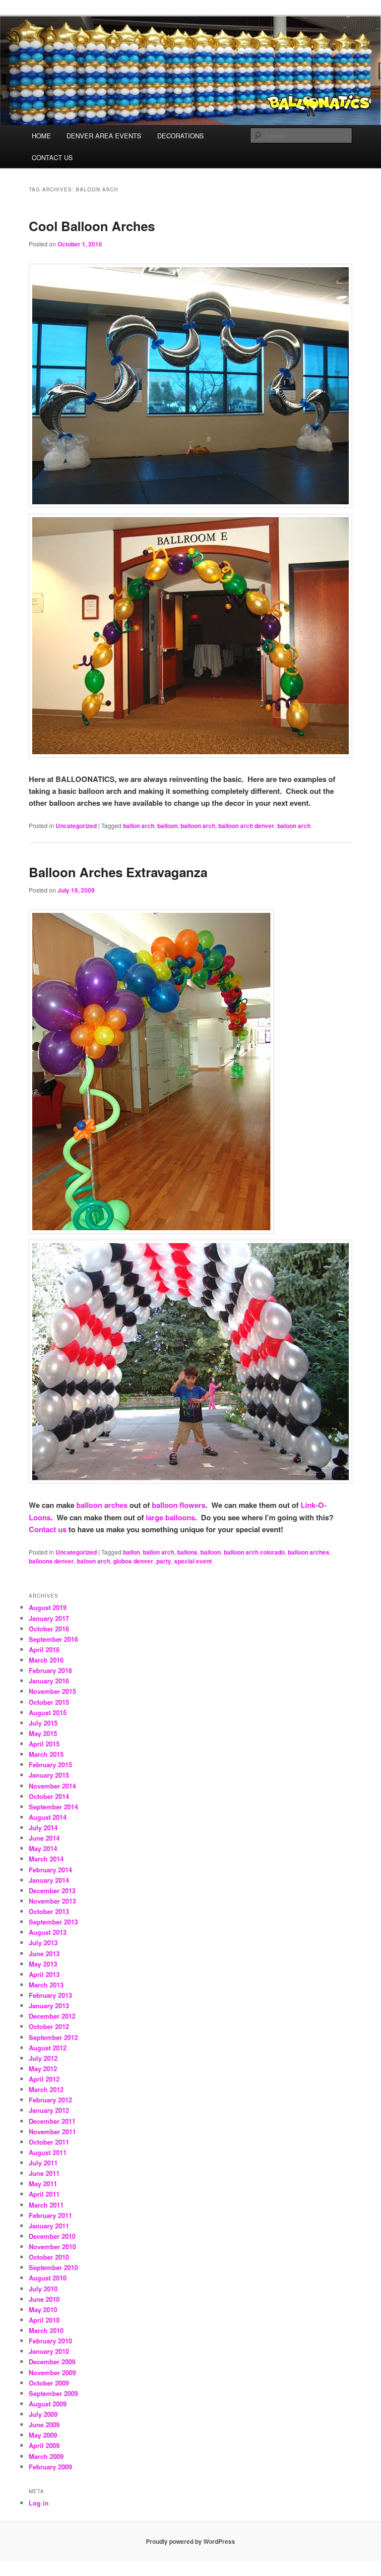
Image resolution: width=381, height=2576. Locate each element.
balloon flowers (179, 1505)
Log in (39, 2503)
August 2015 (48, 1712)
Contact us (48, 1529)
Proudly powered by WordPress (190, 2541)
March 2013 (46, 1985)
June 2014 (44, 1838)
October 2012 (49, 2026)
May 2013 (43, 1964)
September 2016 (53, 1639)
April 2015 (44, 1744)
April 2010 (44, 2320)
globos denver (133, 1561)
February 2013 (50, 1995)
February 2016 (50, 1670)
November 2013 (52, 1901)
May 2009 (43, 2435)
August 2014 (48, 1817)
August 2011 (48, 2152)
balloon (167, 826)
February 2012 (50, 2100)
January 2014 (49, 1880)
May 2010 (43, 2309)
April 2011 (44, 2194)
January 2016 (49, 1681)
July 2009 (43, 2414)
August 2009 (48, 2404)
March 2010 (46, 2330)
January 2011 (49, 2226)
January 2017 (49, 1618)
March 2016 (46, 1660)
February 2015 (50, 1765)
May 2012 (43, 2068)
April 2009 (44, 2445)
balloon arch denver (246, 826)
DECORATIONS (181, 136)
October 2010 (49, 2257)
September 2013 (53, 1922)
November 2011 (52, 2131)
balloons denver (51, 1561)
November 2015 (52, 1691)
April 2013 (44, 1974)
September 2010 (53, 2267)
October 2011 (49, 2142)
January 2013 (49, 2006)
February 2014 (50, 1870)
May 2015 (43, 1733)
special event (193, 1561)
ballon (131, 1552)
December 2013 (52, 1890)
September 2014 (53, 1807)
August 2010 (48, 2278)
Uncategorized (76, 826)
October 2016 (49, 1629)
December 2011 (52, 2121)
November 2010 (52, 2247)
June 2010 (44, 2299)
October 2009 (49, 2383)
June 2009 (44, 2425)
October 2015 (49, 1702)
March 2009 (46, 2456)
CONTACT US (52, 157)
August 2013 (48, 1932)
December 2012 (52, 2016)
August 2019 (48, 1607)
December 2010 (52, 2236)
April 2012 (44, 2079)
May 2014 (43, 1848)
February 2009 (50, 2467)
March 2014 (46, 1859)
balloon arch (198, 826)
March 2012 (46, 2089)
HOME (41, 136)
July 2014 (43, 1827)
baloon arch (294, 826)
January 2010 (49, 2351)
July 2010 (43, 2289)
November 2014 (52, 1786)
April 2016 (44, 1649)
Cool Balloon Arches (92, 226)
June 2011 (44, 2173)
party (164, 1561)
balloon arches (102, 1505)
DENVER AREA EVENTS (104, 136)
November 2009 (52, 2372)
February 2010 (50, 2341)
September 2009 (53, 2393)
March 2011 (46, 2205)
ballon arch (139, 826)
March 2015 (46, 1754)
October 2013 (49, 1911)
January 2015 (49, 1775)
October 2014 (49, 1796)
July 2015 (43, 1723)
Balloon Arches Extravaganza (118, 872)
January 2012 (49, 2110)
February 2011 (50, 2215)
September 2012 (53, 2037)
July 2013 (43, 1943)
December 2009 (52, 2362)
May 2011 (43, 2184)
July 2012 (43, 2058)
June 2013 (44, 1953)
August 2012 (48, 2048)
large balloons (170, 1517)
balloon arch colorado (254, 1552)
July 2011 (43, 2163)
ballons (187, 1552)
